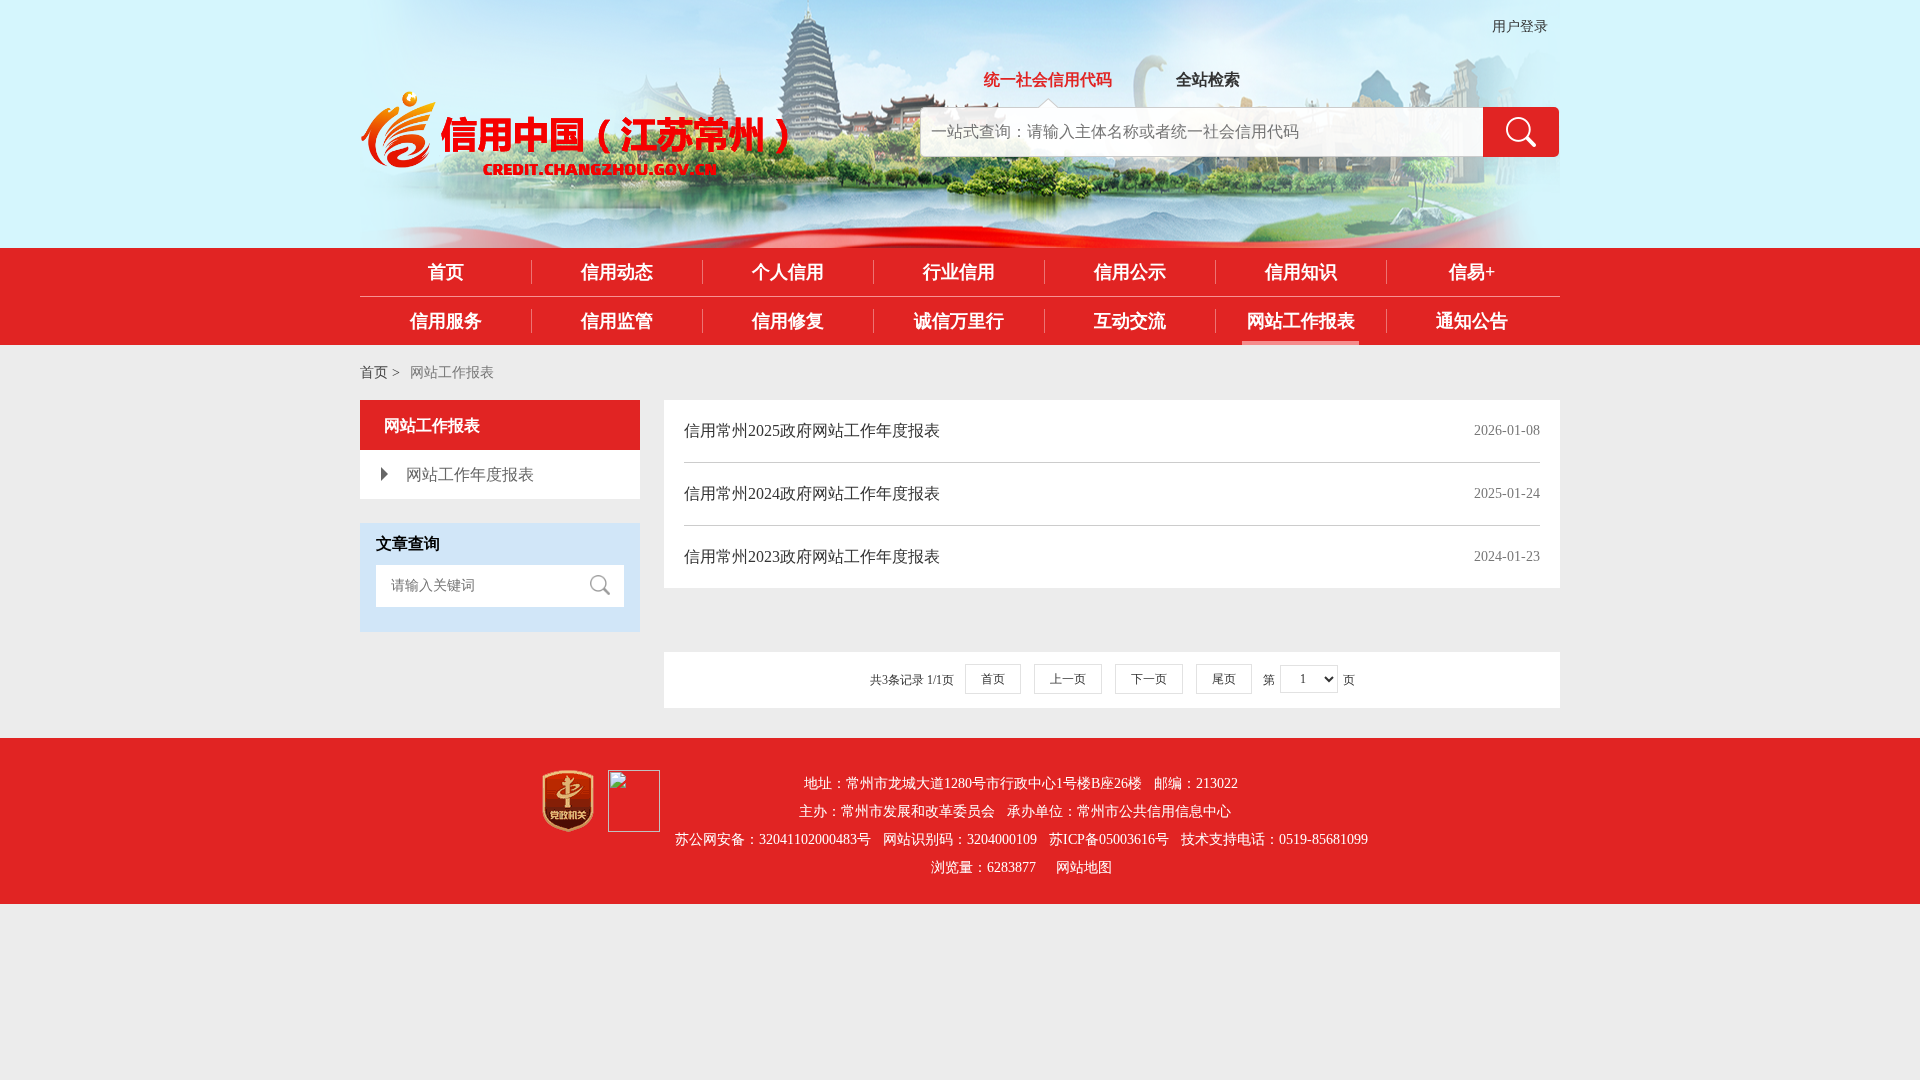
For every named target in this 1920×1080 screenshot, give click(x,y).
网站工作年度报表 (470, 474)
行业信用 (959, 272)
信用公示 (1130, 272)
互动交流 (1130, 321)
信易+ (1472, 272)
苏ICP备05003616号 (1109, 839)
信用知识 (1301, 272)
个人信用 (788, 272)
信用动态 (617, 272)
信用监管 (617, 321)
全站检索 (1208, 79)
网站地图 (1084, 867)
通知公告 (1472, 321)
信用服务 (446, 321)
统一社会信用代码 (1048, 79)
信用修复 (788, 321)
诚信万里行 (959, 321)
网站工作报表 (1301, 321)
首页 (446, 272)
